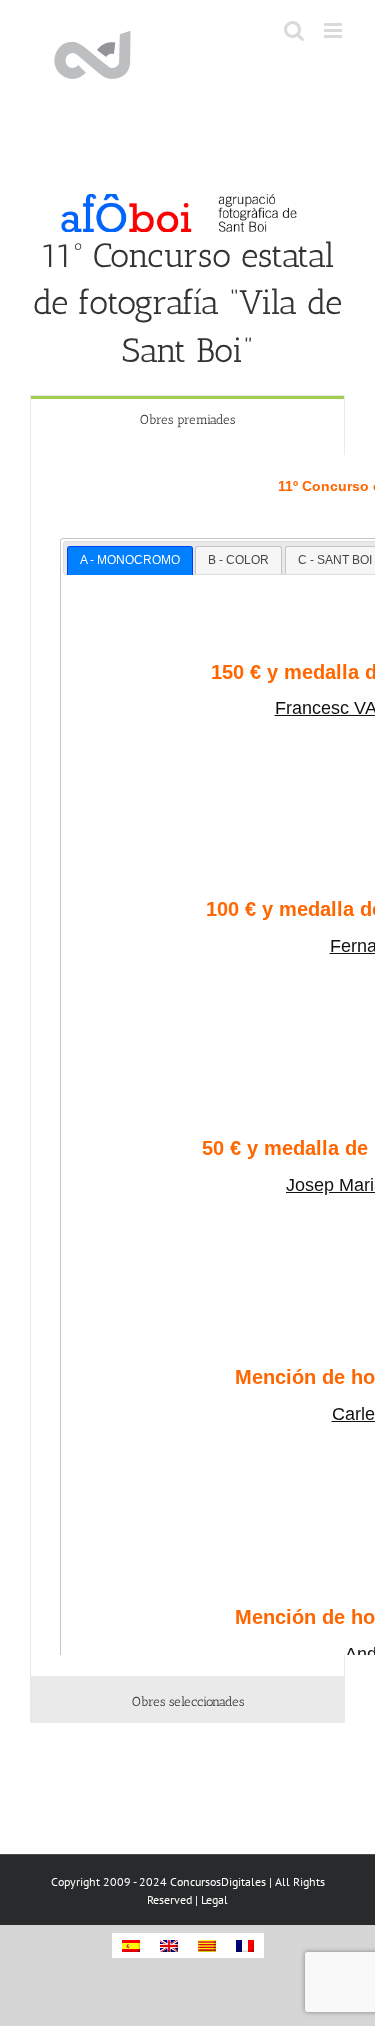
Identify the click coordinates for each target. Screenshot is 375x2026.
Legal (214, 1899)
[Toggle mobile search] (294, 30)
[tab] (187, 418)
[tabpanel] (187, 1058)
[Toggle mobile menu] (334, 30)
